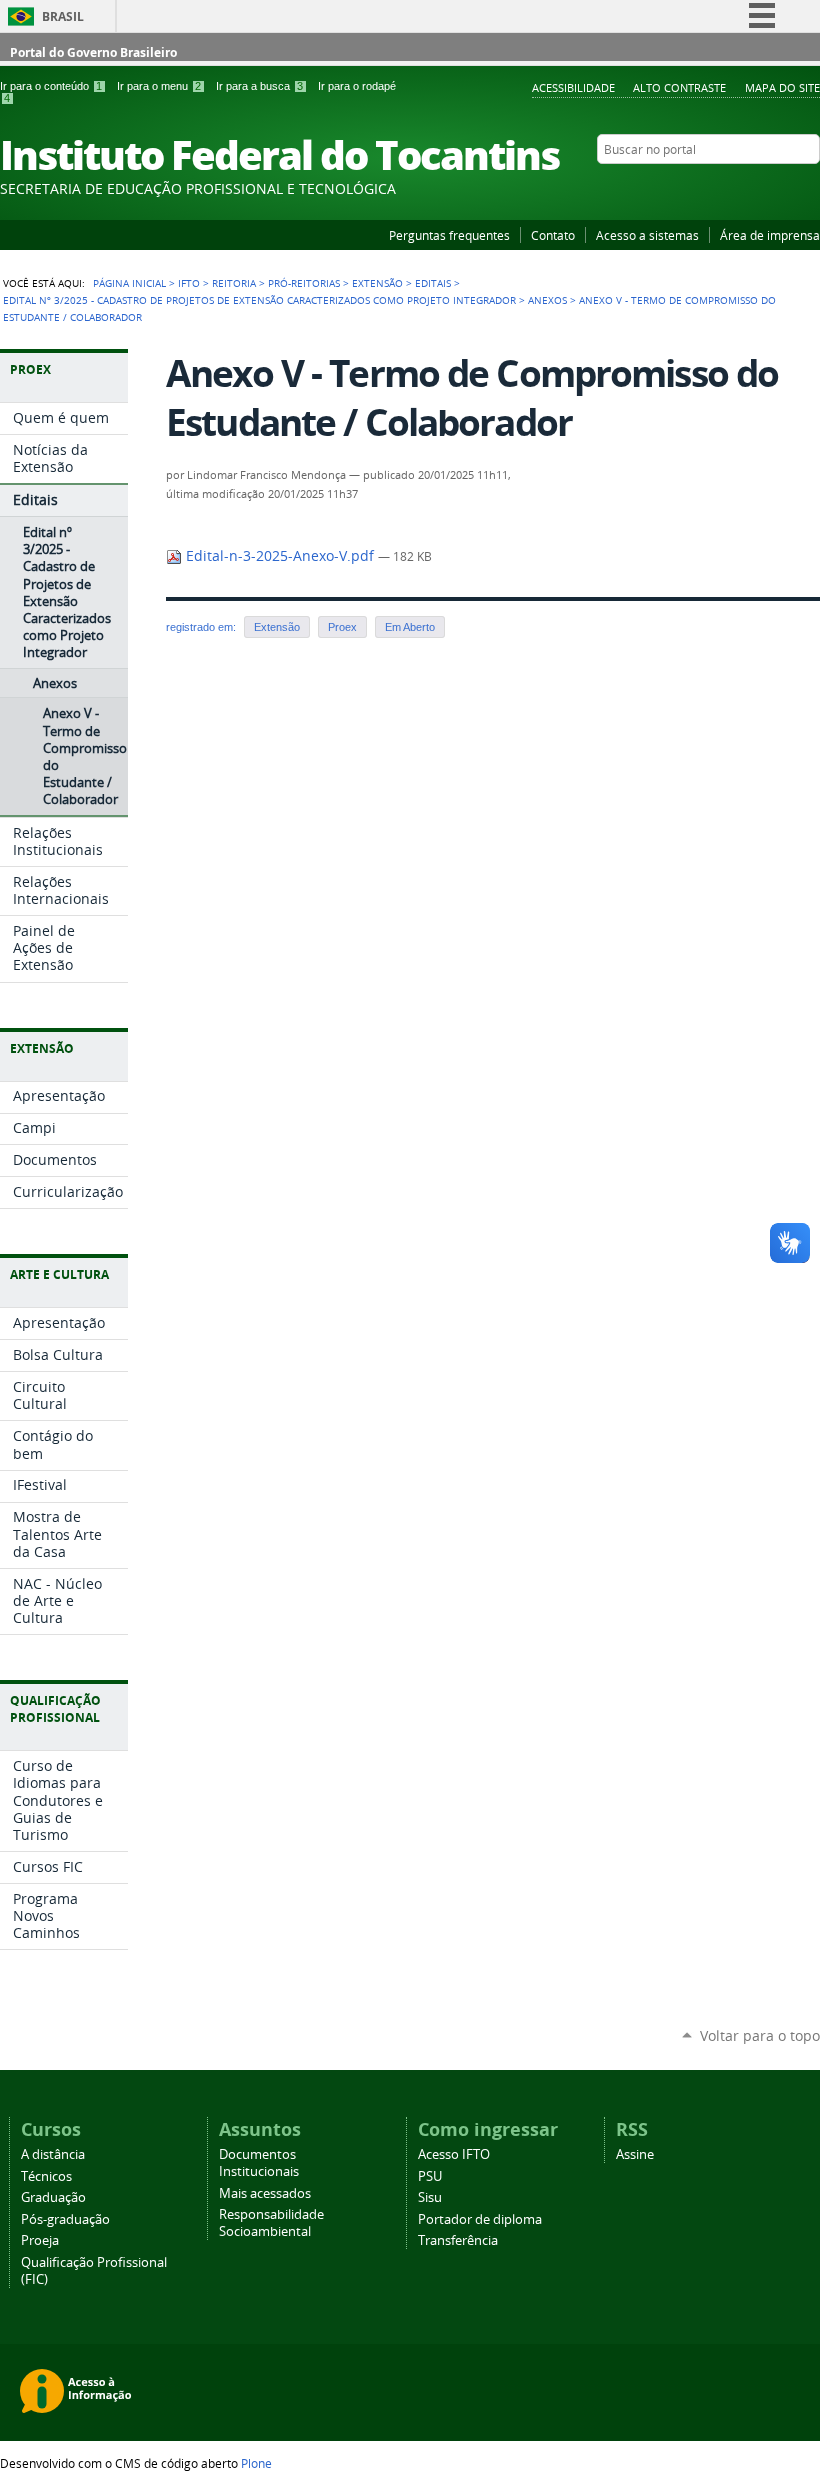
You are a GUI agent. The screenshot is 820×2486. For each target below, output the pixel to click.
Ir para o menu (159, 86)
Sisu (430, 2197)
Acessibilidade (573, 87)
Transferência (458, 2240)
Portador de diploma (480, 2219)
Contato (553, 235)
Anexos (547, 300)
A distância (53, 2154)
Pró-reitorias (304, 283)
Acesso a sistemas (647, 235)
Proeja (40, 2240)
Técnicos (46, 2176)
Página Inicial (129, 283)
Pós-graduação (65, 2219)
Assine (635, 2154)
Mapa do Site (782, 87)
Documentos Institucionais (259, 2163)
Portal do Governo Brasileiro (93, 52)
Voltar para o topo (760, 2035)
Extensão (377, 283)
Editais (433, 283)
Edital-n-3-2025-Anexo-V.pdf (280, 556)
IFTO (189, 283)
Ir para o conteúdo (51, 86)
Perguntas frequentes (449, 235)
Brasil (63, 16)
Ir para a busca (259, 86)
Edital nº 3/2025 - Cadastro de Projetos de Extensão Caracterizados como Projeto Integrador (259, 300)
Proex (342, 627)
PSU (430, 2176)
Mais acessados (265, 2193)
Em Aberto (410, 627)
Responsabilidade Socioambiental (271, 2223)
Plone (256, 2463)
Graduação (53, 2197)
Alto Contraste (679, 87)
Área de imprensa (770, 235)
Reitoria (234, 283)
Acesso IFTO (454, 2154)
